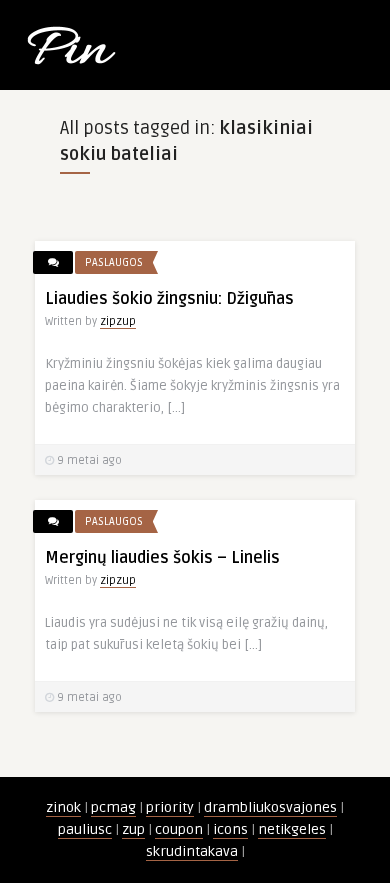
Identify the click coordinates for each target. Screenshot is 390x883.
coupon (179, 829)
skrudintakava (192, 851)
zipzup (118, 321)
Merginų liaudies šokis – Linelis (162, 558)
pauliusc (85, 829)
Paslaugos (114, 262)
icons (230, 829)
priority (170, 807)
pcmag (113, 807)
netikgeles (292, 829)
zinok (63, 807)
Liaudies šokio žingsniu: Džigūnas (169, 299)
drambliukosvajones (270, 807)
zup (133, 829)
